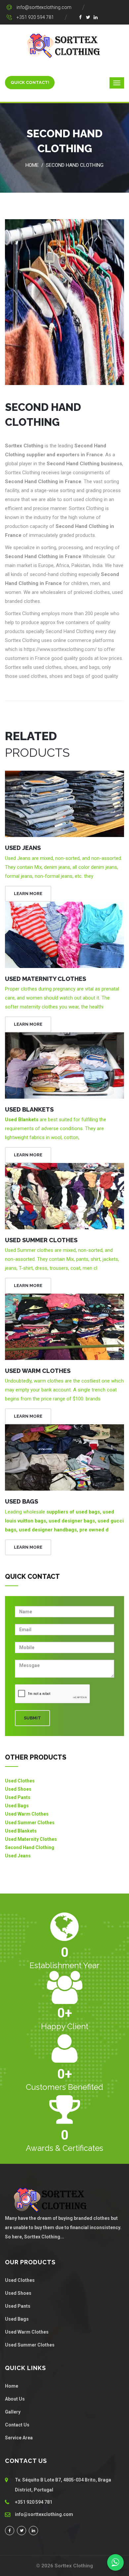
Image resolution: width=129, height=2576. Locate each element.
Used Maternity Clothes (45, 979)
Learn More (28, 894)
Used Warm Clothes (38, 1371)
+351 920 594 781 (35, 17)
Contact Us (17, 2425)
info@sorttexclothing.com (44, 7)
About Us (15, 2399)
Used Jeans (23, 848)
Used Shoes (18, 1789)
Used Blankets (29, 1109)
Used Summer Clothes (41, 1240)
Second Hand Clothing (75, 165)
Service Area (19, 2438)
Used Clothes (20, 1781)
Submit (32, 1718)
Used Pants (18, 1797)
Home (32, 165)
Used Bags (21, 1501)
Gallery (13, 2412)
